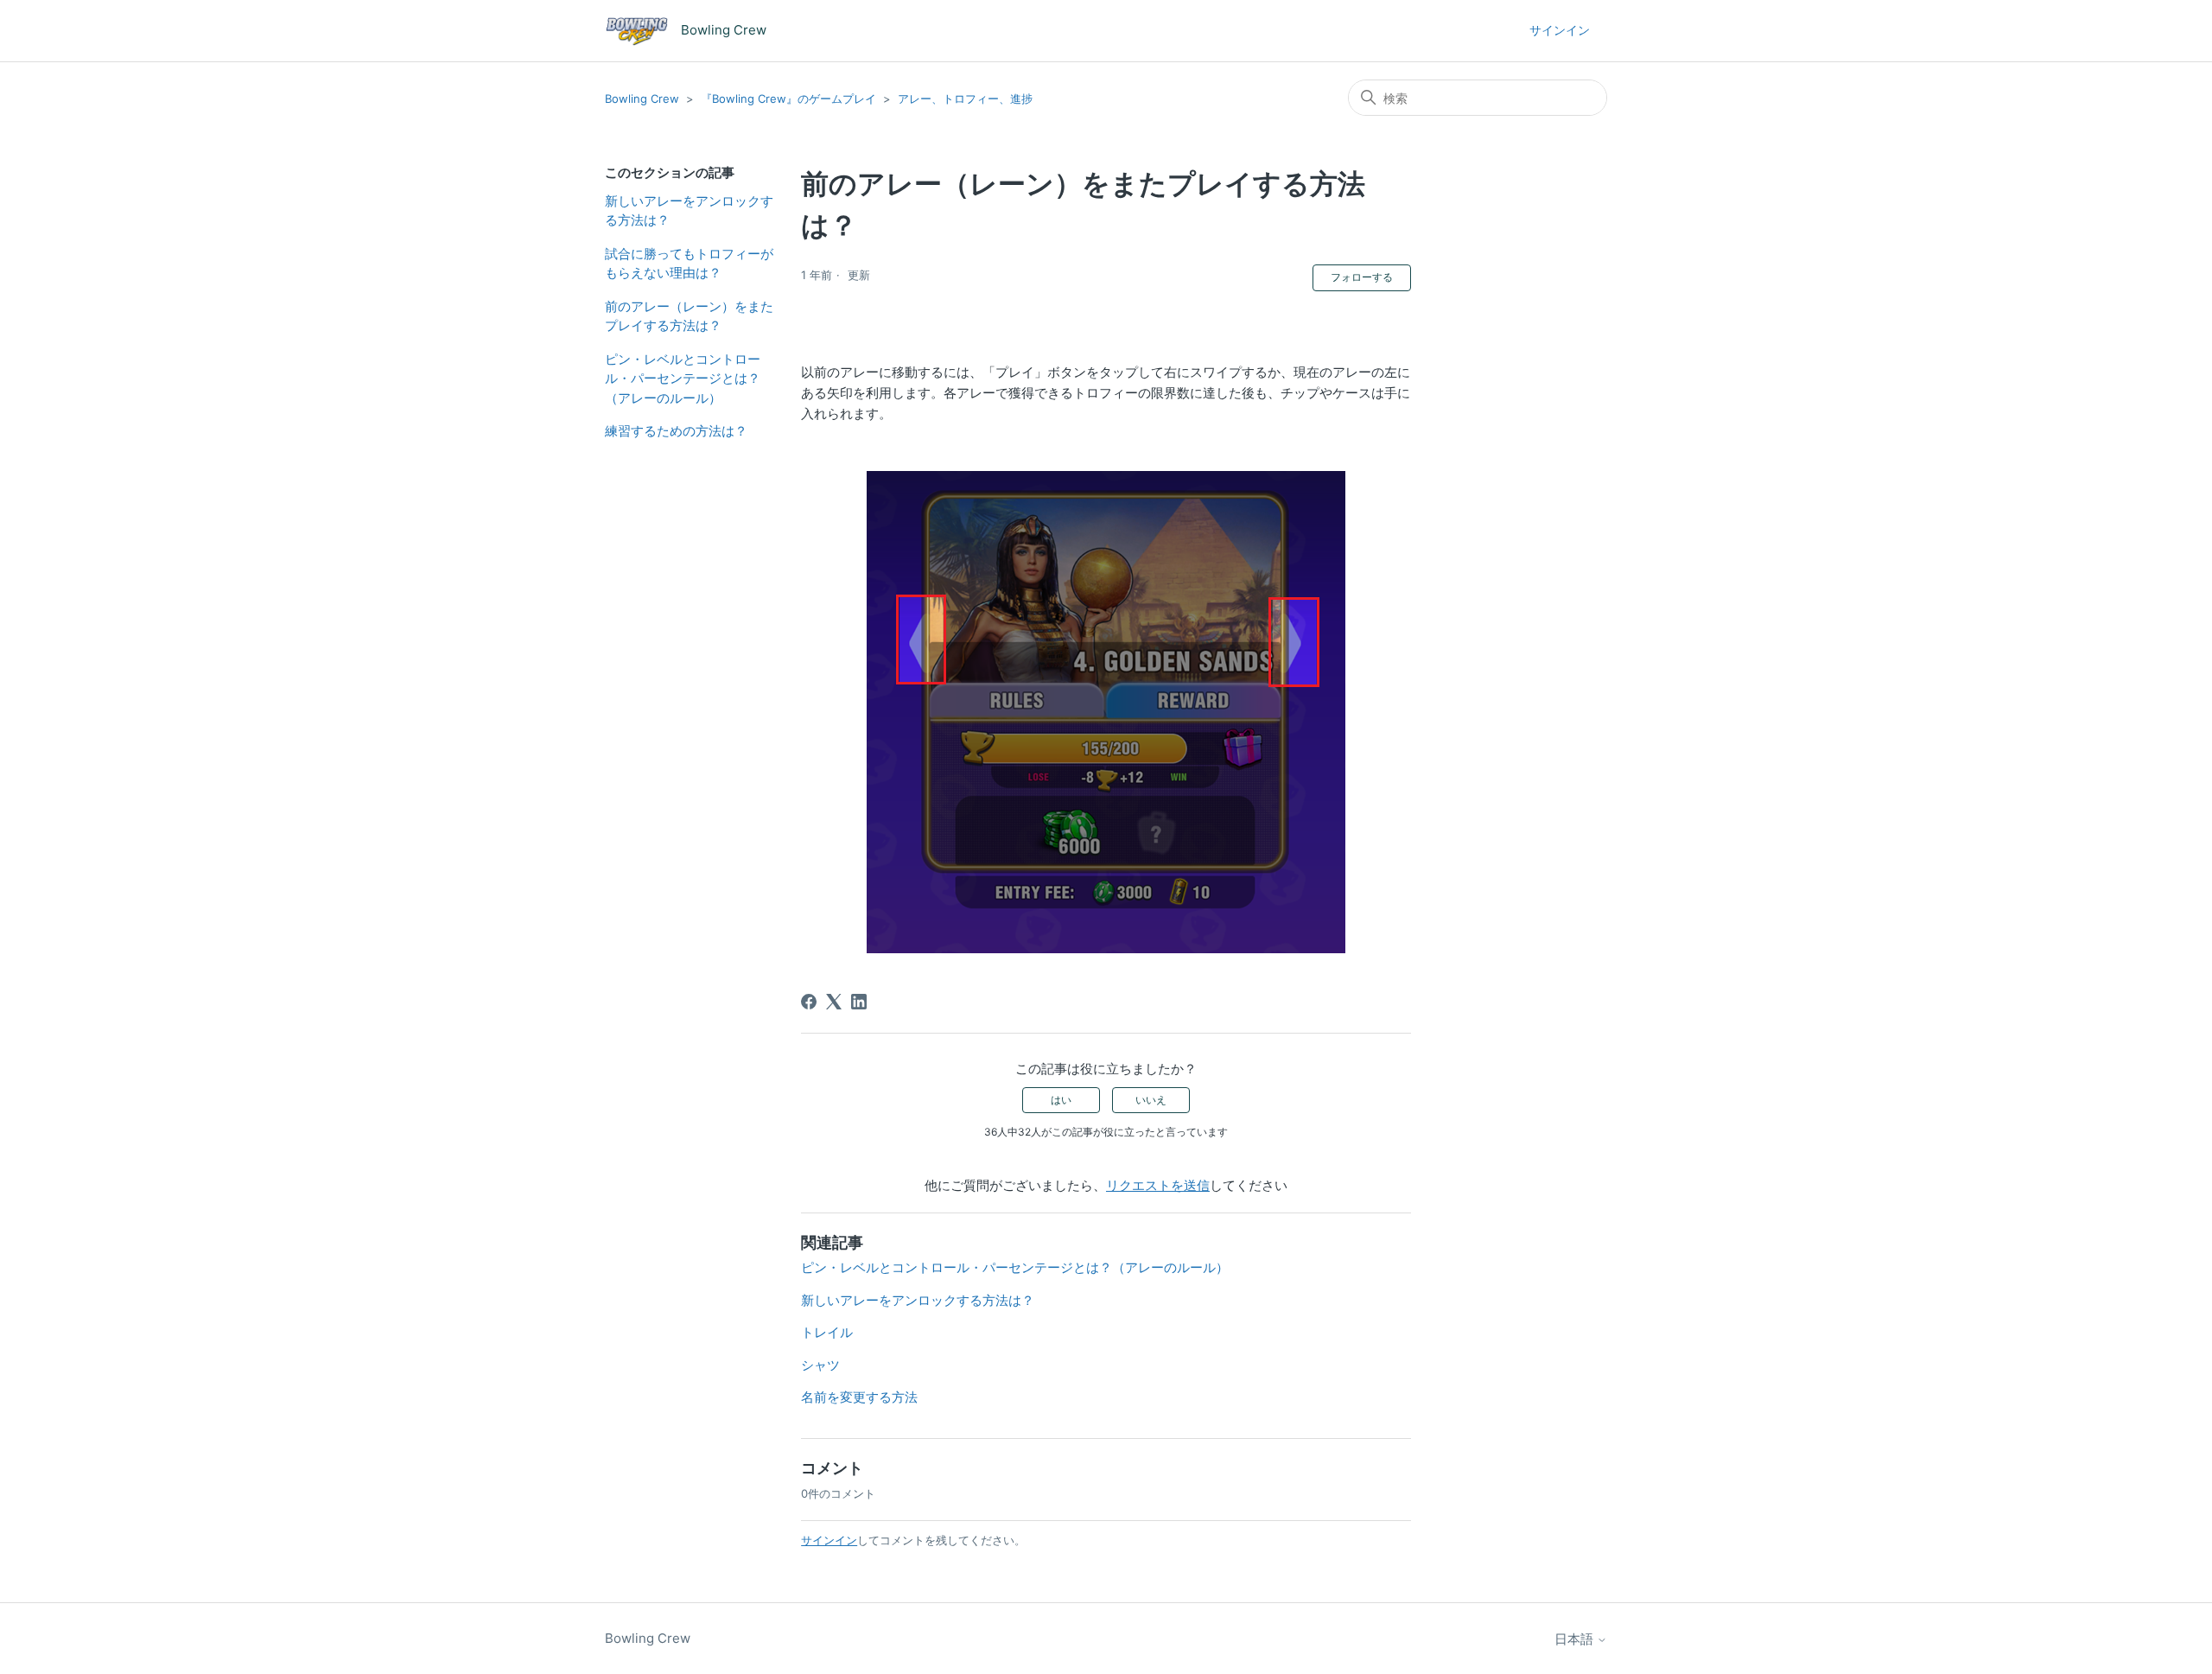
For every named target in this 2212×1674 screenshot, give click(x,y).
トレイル (827, 1332)
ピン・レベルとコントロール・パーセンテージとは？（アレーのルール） (683, 379)
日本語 (1576, 1639)
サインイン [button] (1560, 30)
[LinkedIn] (859, 1002)
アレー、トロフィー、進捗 (965, 99)
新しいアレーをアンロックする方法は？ (689, 211)
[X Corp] (834, 1002)
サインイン (829, 1540)
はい (1061, 1100)
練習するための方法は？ (676, 431)
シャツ (820, 1365)
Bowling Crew (642, 99)
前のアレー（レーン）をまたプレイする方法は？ (689, 316)
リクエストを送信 (1158, 1185)
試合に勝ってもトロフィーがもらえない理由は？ (689, 264)
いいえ (1151, 1100)
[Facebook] (809, 1002)
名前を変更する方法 (859, 1397)
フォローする (1362, 277)
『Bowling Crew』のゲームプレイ (788, 99)
